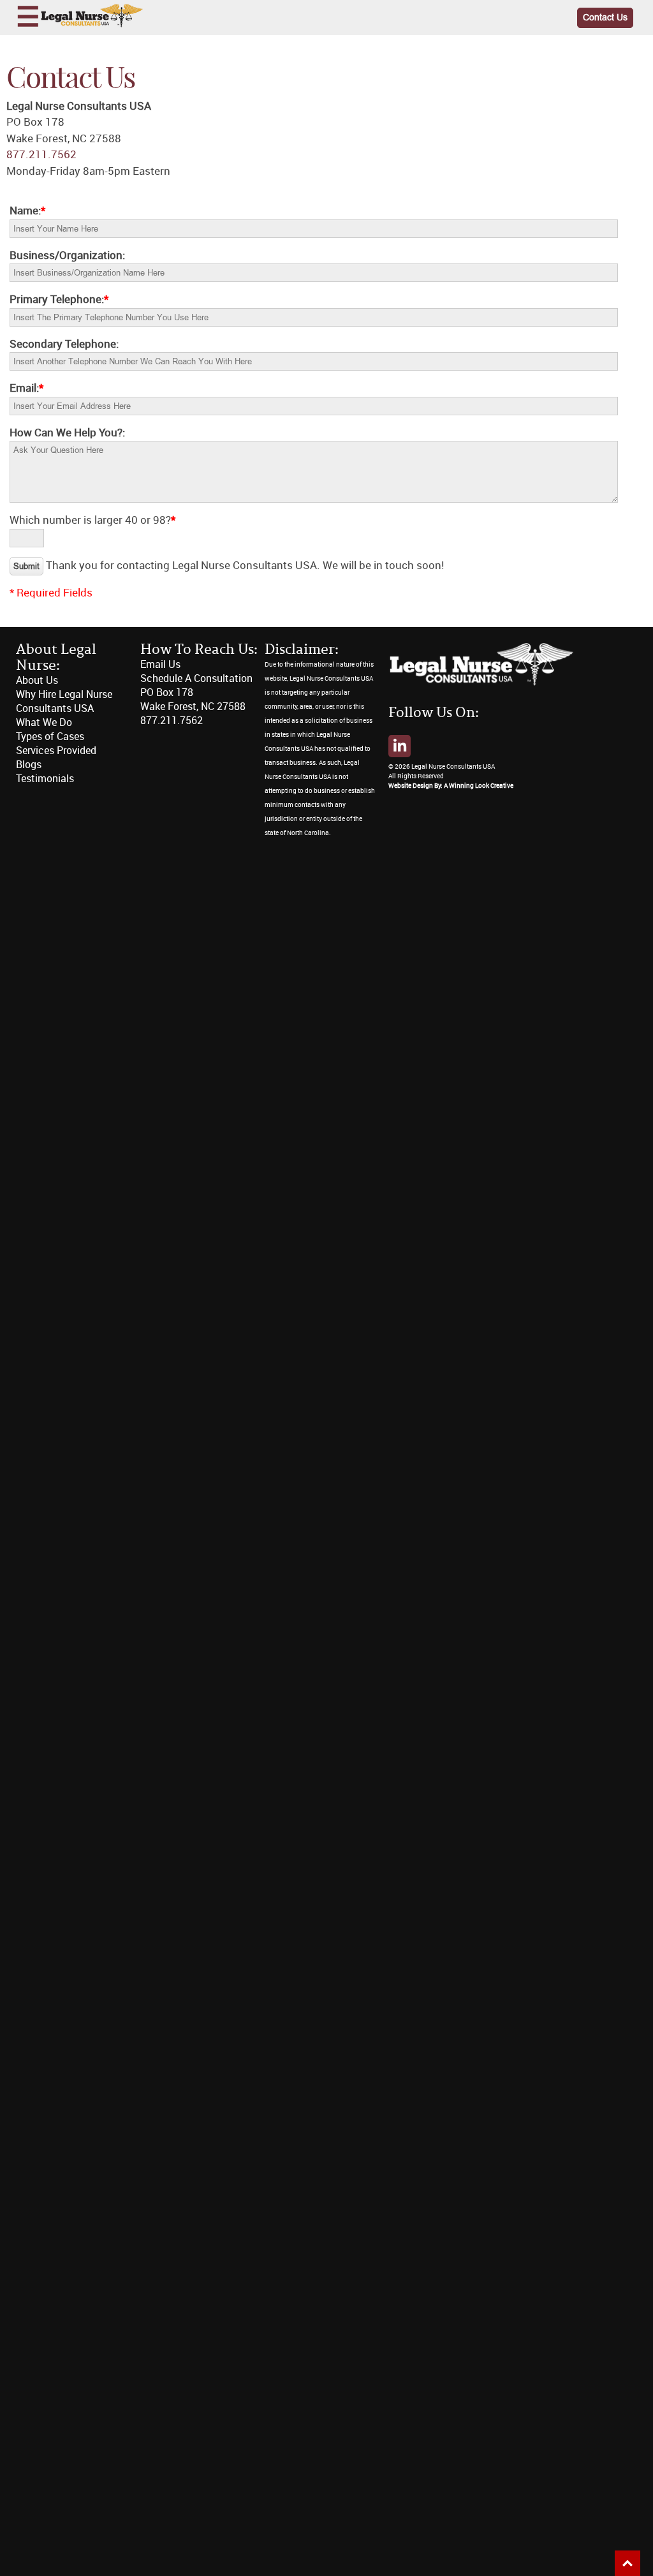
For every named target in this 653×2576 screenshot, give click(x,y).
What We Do (44, 722)
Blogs (29, 765)
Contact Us (605, 18)
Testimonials (45, 779)
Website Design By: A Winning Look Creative (451, 786)
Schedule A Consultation (196, 678)
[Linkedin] (400, 746)
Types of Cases (50, 737)
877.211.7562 (41, 154)
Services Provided (56, 751)
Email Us (160, 664)
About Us (37, 680)
